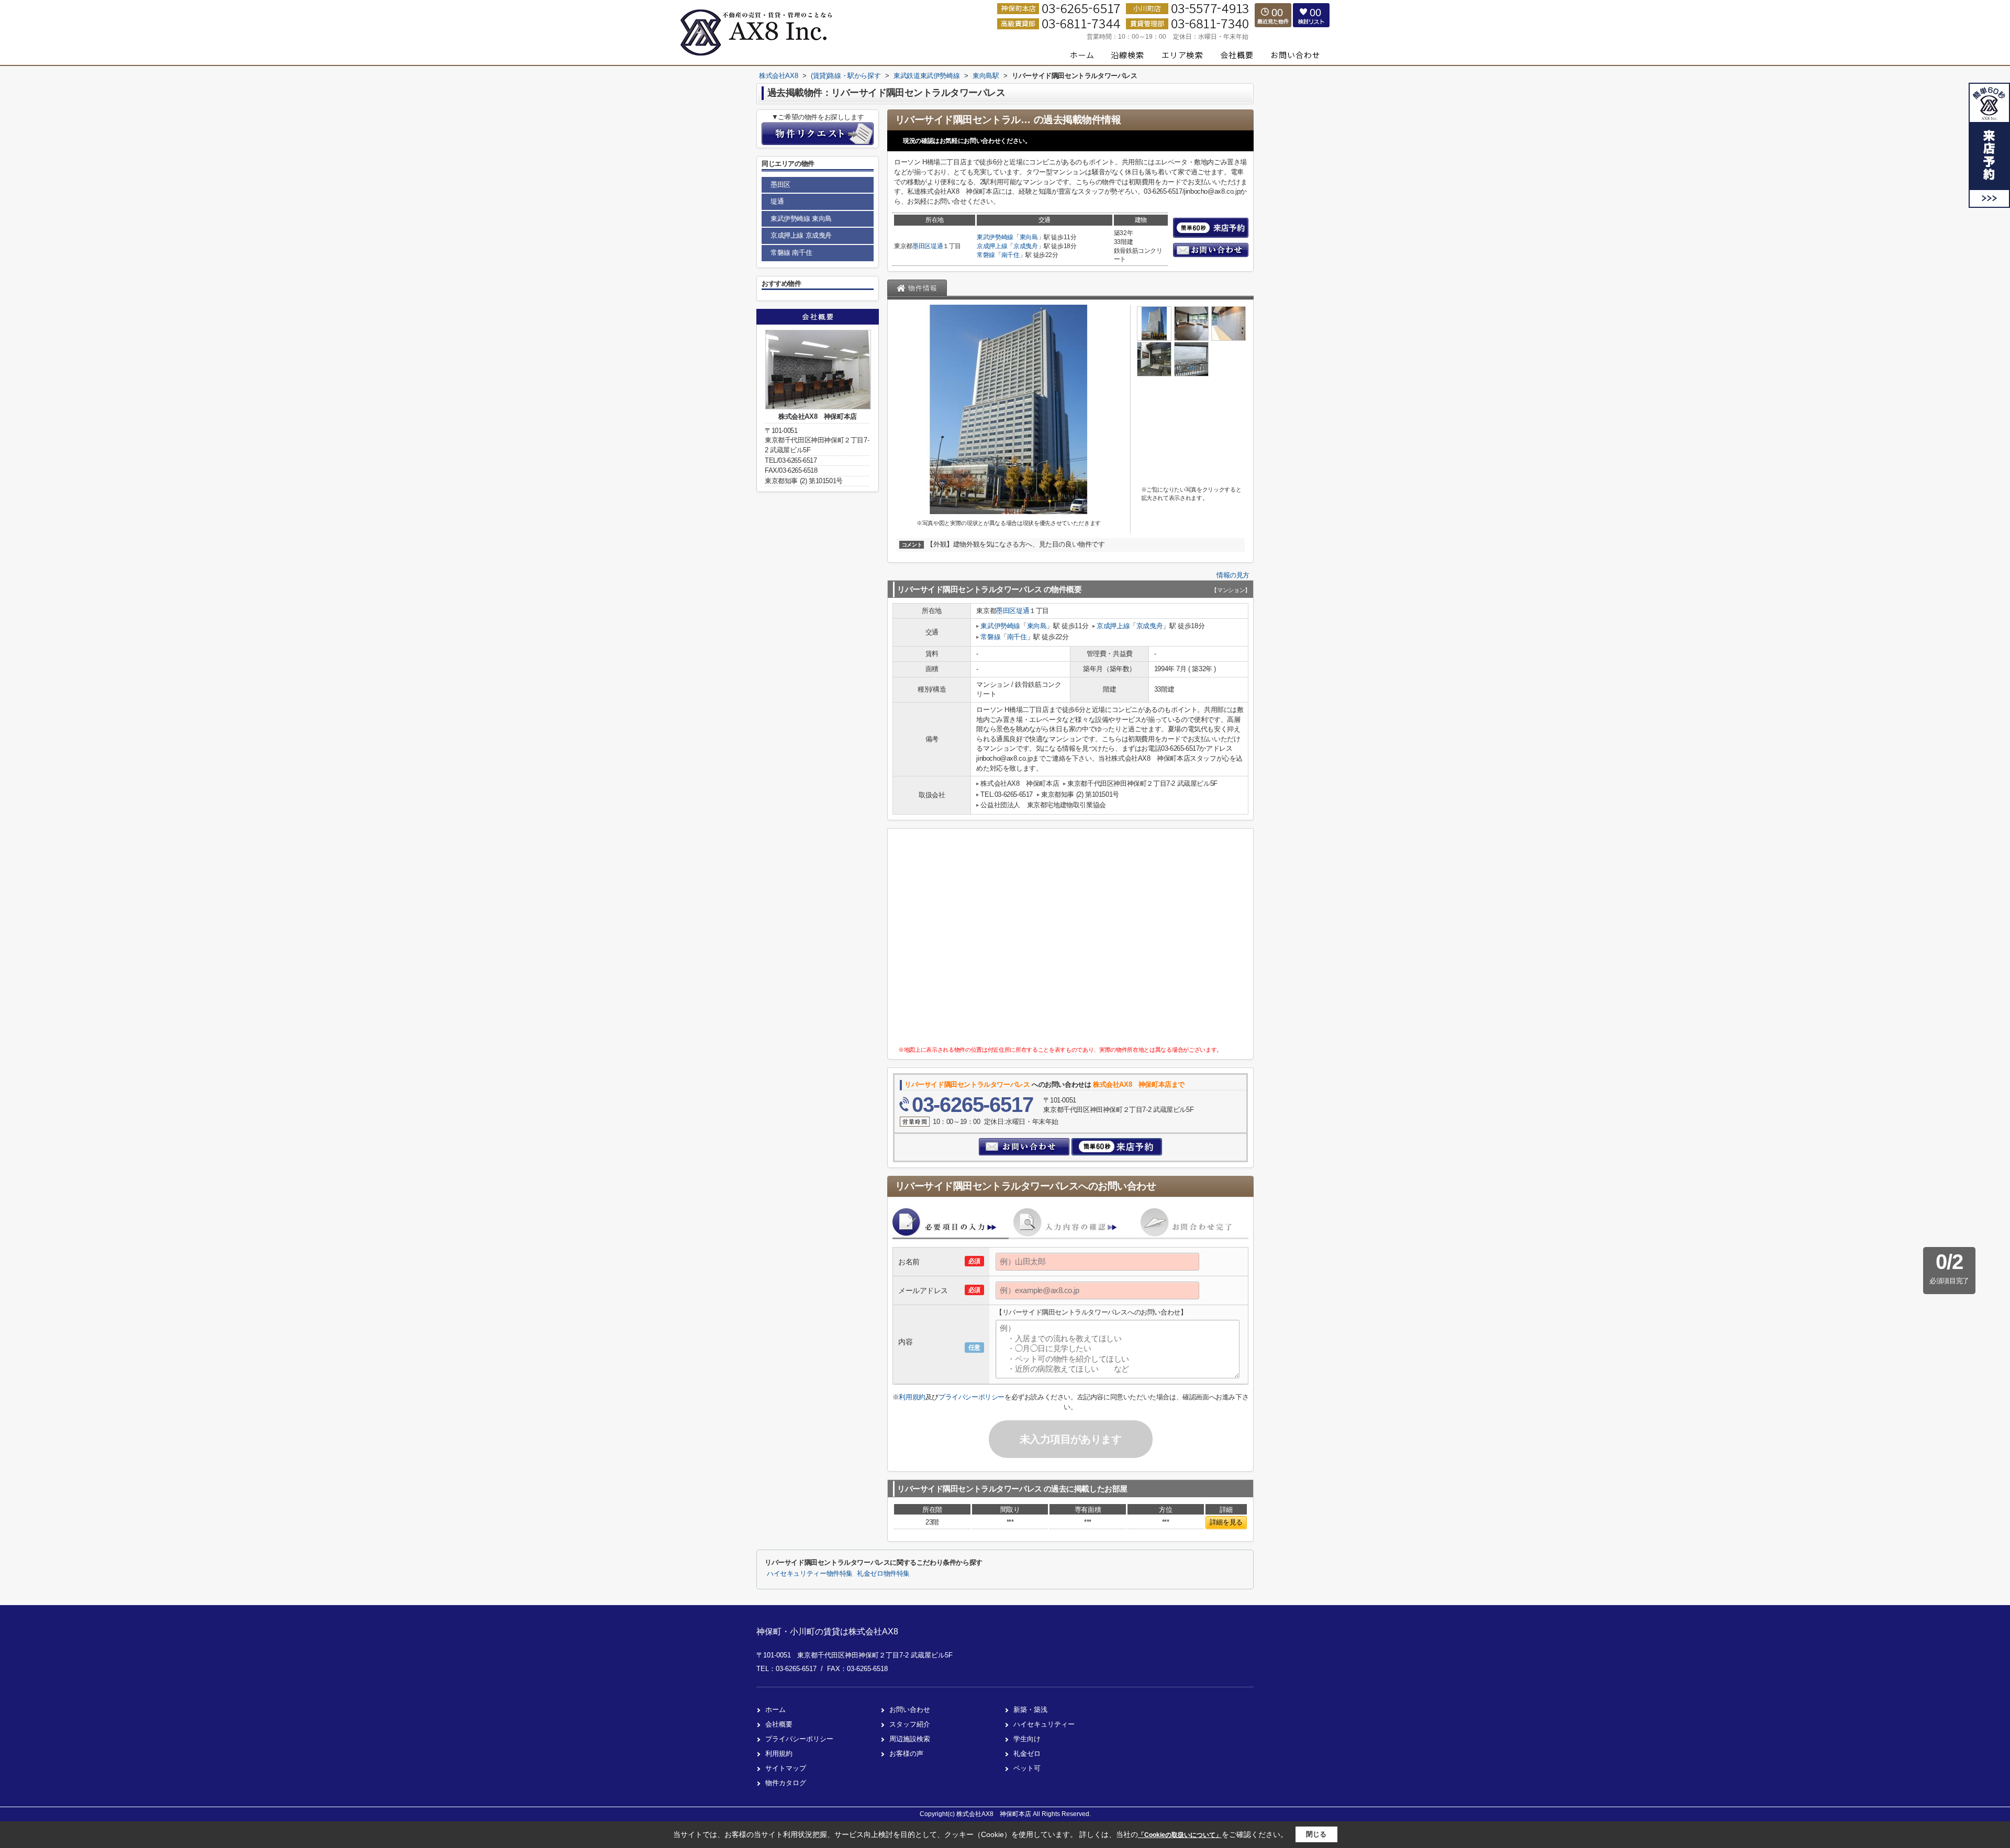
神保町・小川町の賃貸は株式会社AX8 (827, 1632)
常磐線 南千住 (791, 253)
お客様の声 (906, 1754)
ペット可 (1027, 1768)
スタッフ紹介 (910, 1724)
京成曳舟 (1026, 246)
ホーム (775, 1710)
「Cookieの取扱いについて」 (1180, 1835)
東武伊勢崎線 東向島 (801, 219)
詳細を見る (1226, 1522)
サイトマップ (786, 1768)
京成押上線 (992, 246)
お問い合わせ (910, 1710)
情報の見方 (1233, 575)
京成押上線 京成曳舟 (801, 235)
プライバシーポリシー (971, 1397)
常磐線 (986, 255)
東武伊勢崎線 (995, 237)
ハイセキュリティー (1044, 1724)
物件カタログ (786, 1783)
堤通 (937, 246)
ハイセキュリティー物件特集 (810, 1574)
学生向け (1027, 1739)
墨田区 (922, 246)
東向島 (1029, 237)
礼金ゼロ (1027, 1754)
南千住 (1010, 255)
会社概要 (779, 1724)
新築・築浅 (1030, 1710)
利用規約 (912, 1397)
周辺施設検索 (910, 1739)
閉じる (1316, 1834)
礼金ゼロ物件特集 (883, 1574)
